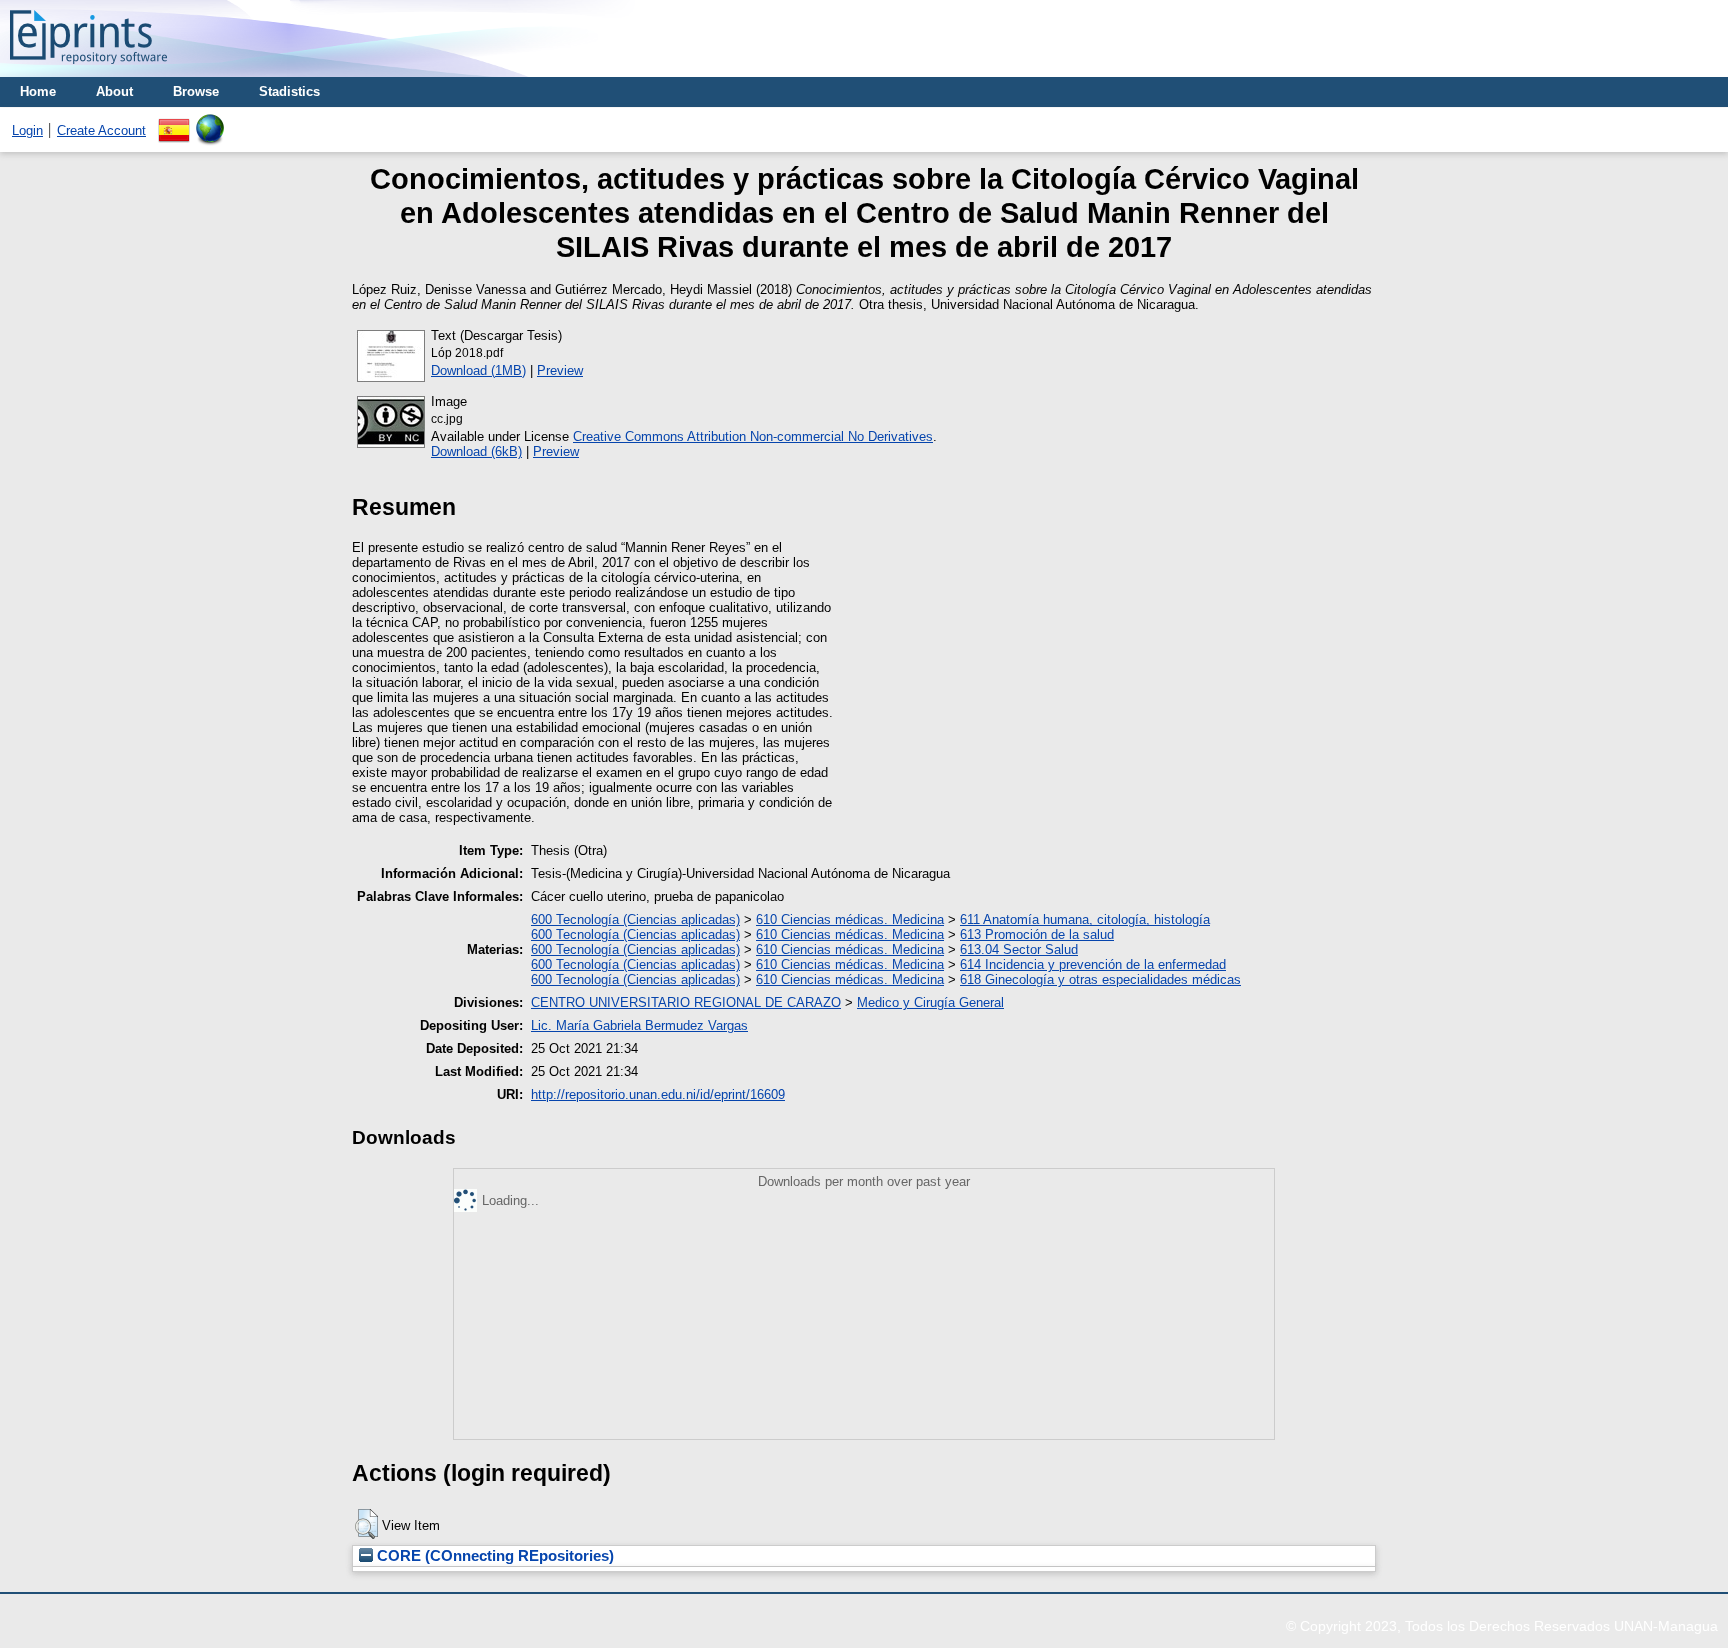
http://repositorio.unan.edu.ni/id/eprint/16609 (658, 1094)
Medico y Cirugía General (930, 1002)
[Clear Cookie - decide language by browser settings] (210, 121)
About (114, 91)
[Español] (174, 121)
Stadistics (289, 91)
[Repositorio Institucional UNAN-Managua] (88, 69)
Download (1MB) (478, 370)
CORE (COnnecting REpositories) (493, 1556)
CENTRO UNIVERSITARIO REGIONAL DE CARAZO (686, 1002)
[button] (366, 1524)
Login (27, 130)
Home (38, 91)
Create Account (101, 130)
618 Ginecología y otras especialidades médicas (1100, 979)
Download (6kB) (476, 451)
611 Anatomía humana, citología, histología (1085, 919)
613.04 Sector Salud (1019, 949)
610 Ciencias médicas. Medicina (850, 919)
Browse (196, 91)
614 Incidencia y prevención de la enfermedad (1093, 964)
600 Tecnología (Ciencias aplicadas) (635, 919)
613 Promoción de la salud (1037, 934)
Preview (560, 370)
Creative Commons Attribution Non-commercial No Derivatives (753, 436)
